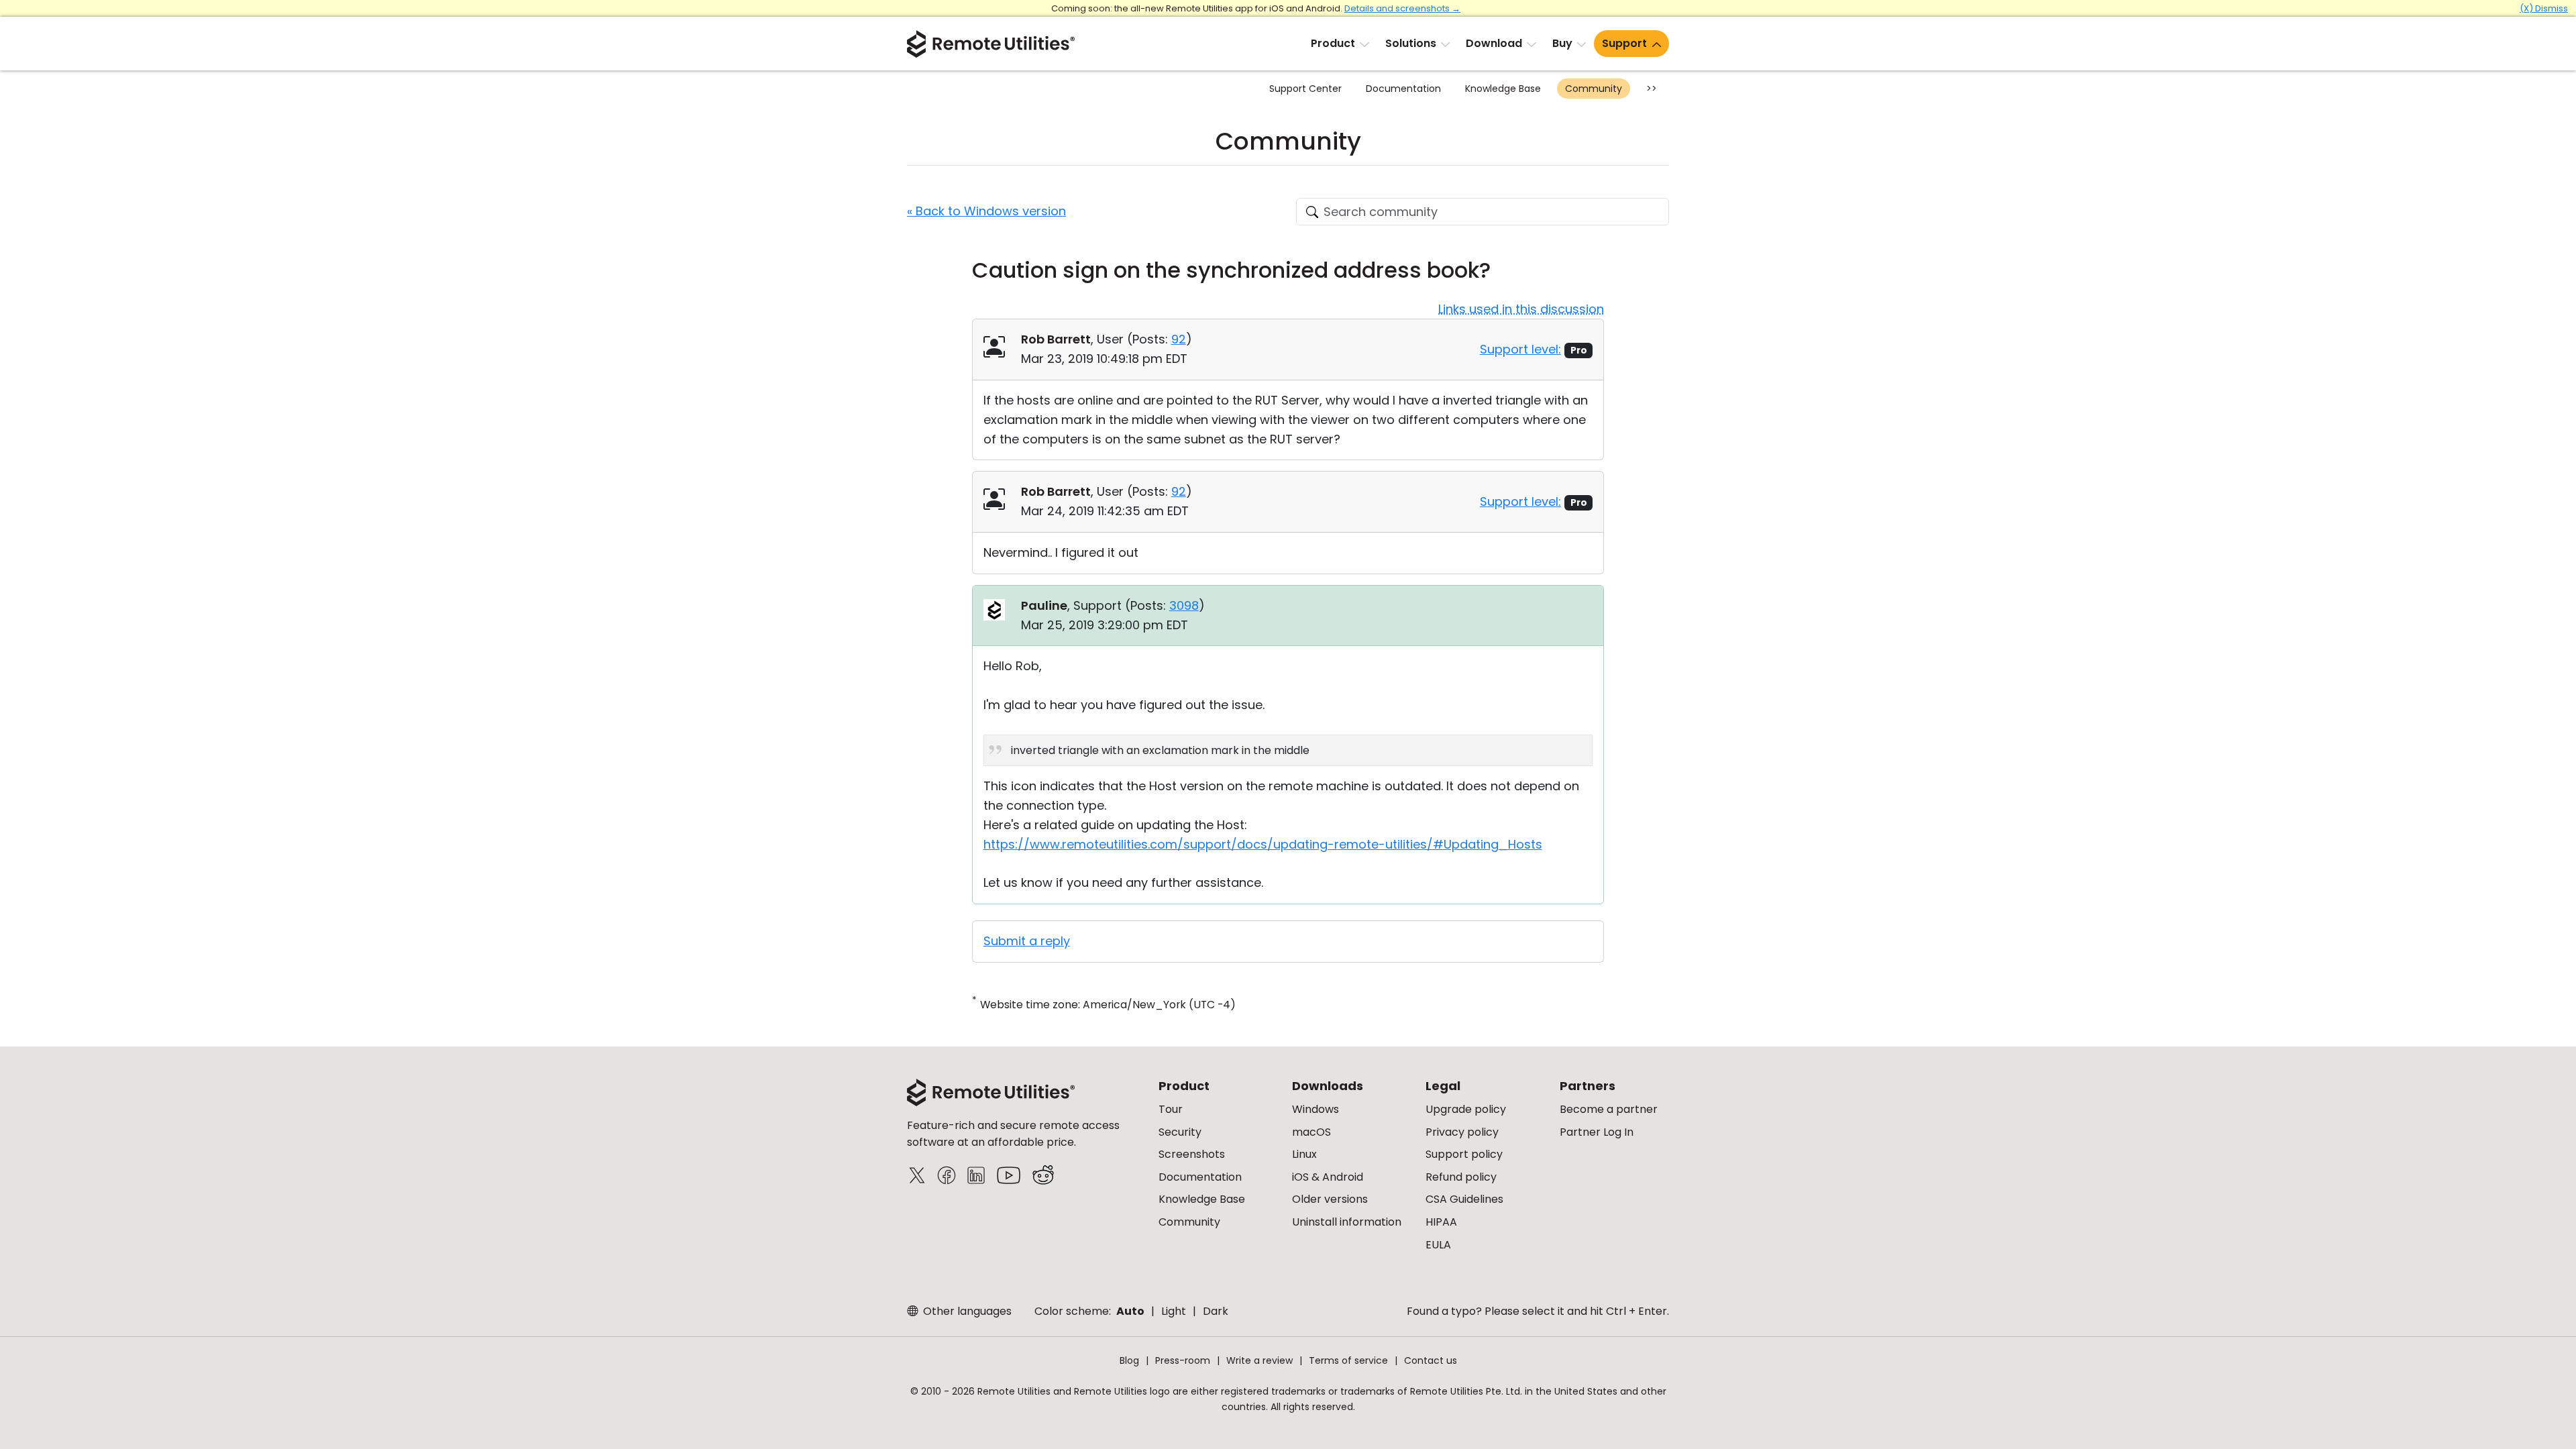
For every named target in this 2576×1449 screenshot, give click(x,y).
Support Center (1305, 89)
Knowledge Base (1503, 89)
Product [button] (1333, 43)
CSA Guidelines (1464, 1199)
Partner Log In (1597, 1132)
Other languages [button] (966, 1311)
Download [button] (1494, 43)
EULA (1438, 1245)
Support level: (1520, 349)
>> (1652, 89)
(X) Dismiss (2544, 8)
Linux (1304, 1154)
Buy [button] (1562, 43)
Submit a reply (1027, 941)
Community (1594, 89)
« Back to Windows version (986, 211)
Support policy (1464, 1154)
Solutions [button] (1411, 43)
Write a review (1259, 1360)
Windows (1316, 1109)
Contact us (1431, 1360)
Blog (1129, 1360)
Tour (1171, 1109)
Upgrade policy (1466, 1109)
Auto (1130, 1311)
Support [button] (1624, 43)
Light (1174, 1311)
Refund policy (1461, 1177)
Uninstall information (1347, 1222)
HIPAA (1441, 1222)
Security (1180, 1132)
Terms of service (1348, 1360)
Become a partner (1609, 1109)
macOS (1311, 1132)
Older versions (1330, 1199)
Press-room (1183, 1360)
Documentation (1403, 89)
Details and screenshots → (1402, 8)
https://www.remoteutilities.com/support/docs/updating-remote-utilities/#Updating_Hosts (1263, 844)
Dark (1216, 1311)
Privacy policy (1462, 1132)
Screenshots (1192, 1154)
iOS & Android (1328, 1177)
